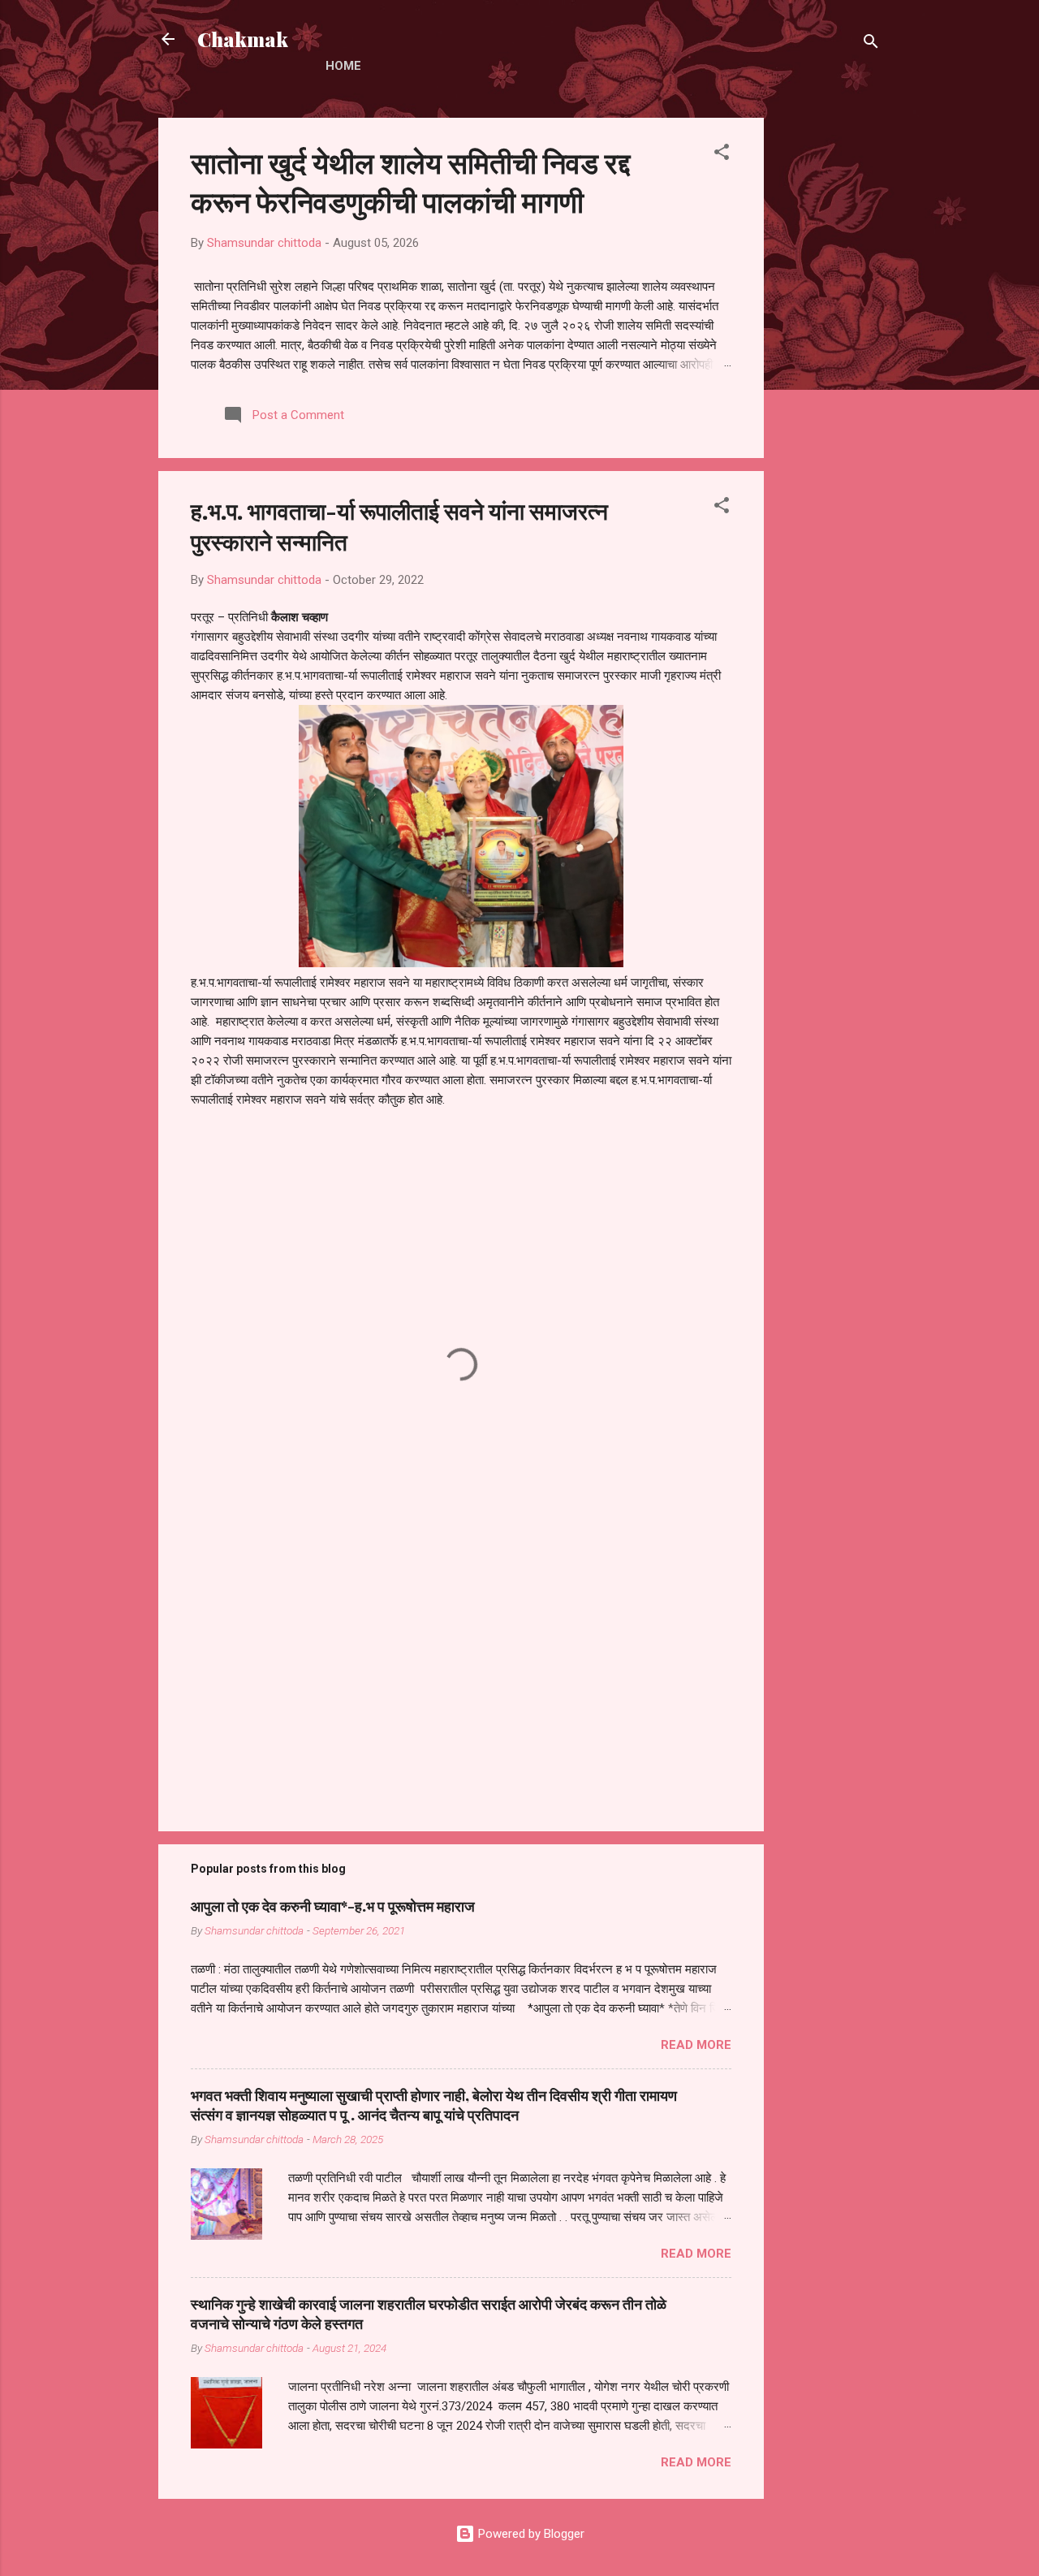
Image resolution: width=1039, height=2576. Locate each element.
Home (343, 66)
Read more (696, 2045)
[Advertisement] (829, 361)
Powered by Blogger (530, 2534)
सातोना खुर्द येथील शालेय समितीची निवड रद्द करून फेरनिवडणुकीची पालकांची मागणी (410, 181)
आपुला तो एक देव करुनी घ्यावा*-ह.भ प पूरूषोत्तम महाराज (333, 1906)
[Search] (871, 44)
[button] (722, 155)
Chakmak (243, 39)
